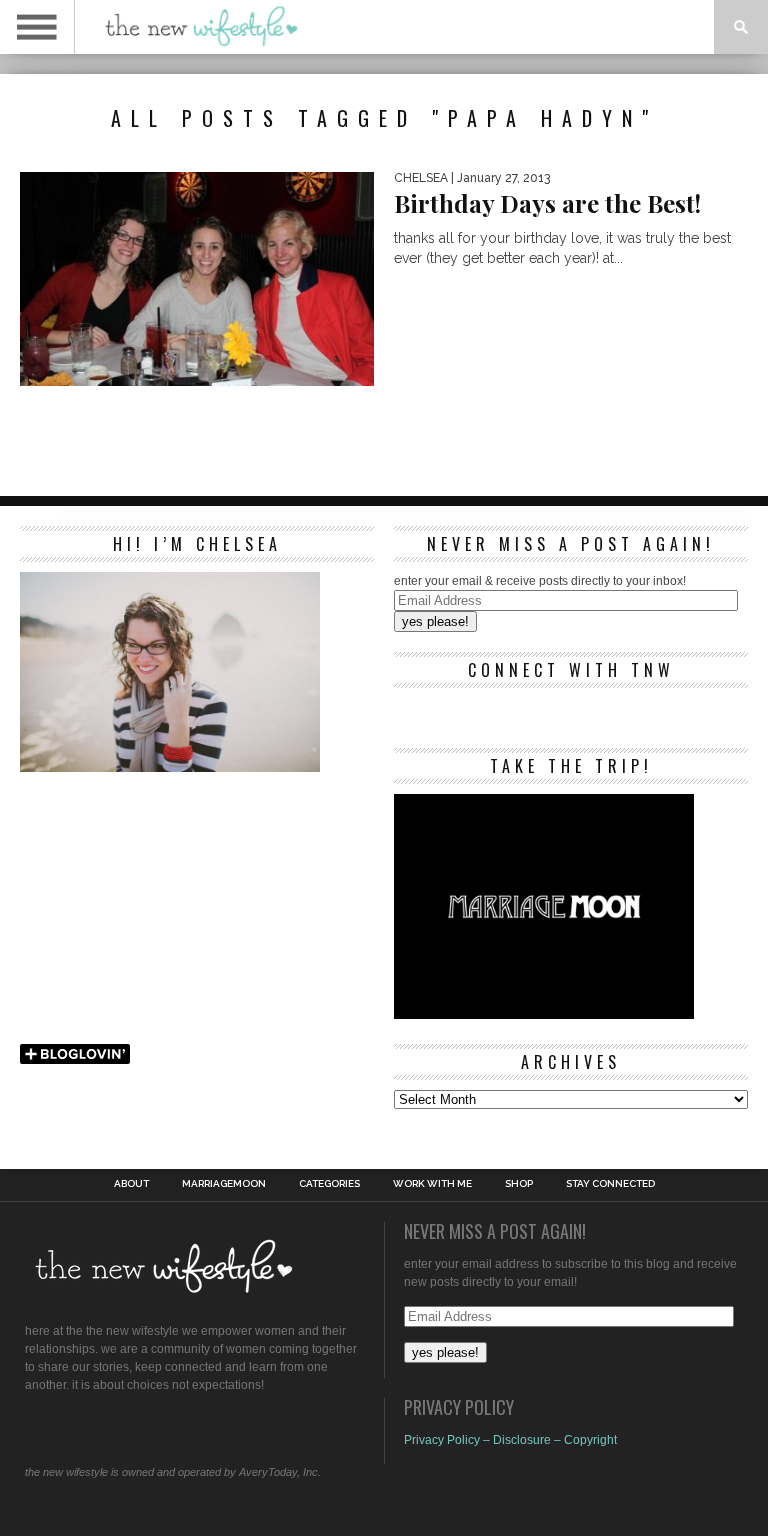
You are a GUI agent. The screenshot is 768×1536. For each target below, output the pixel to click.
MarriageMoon (224, 1184)
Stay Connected (610, 1184)
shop (519, 1184)
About (131, 1184)
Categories (329, 1184)
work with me (432, 1184)
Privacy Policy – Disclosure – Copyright (510, 1440)
